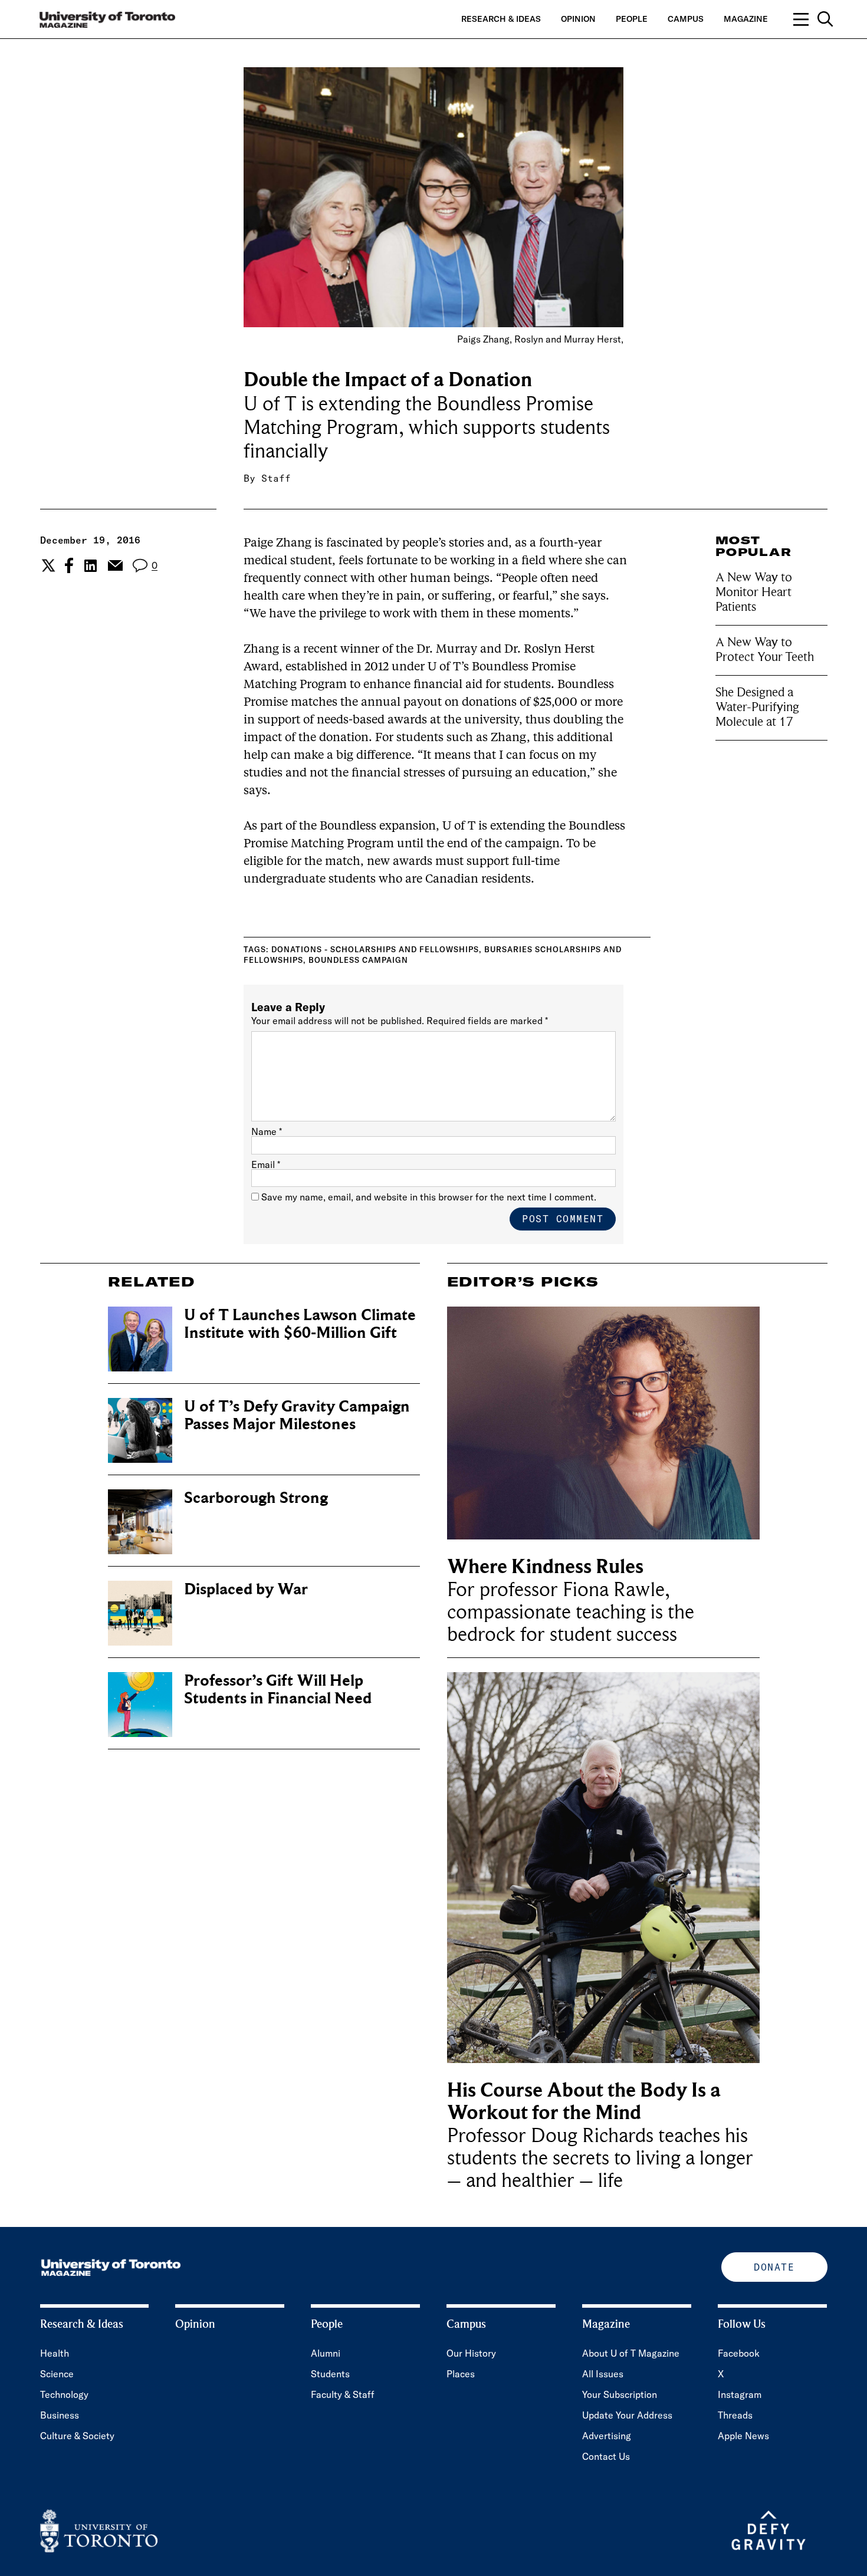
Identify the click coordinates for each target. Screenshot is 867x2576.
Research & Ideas (501, 19)
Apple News (743, 2436)
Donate (774, 2267)
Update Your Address (627, 2415)
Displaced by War (246, 1589)
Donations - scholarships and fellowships (375, 949)
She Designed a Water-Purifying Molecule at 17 (757, 706)
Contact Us (606, 2456)
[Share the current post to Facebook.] (69, 565)
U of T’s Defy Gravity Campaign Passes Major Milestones (297, 1415)
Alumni (326, 2353)
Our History (471, 2353)
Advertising (607, 2436)
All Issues (603, 2374)
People (632, 19)
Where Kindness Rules (545, 1567)
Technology (64, 2394)
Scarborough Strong (256, 1498)
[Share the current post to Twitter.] (47, 565)
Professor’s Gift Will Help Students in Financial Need (278, 1690)
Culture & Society (77, 2436)
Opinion (578, 19)
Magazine (746, 19)
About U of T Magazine (631, 2353)
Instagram (740, 2394)
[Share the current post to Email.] (115, 565)
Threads (735, 2415)
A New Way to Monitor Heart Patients (754, 592)
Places (461, 2374)
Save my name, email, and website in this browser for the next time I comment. (429, 1197)
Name (267, 1131)
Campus (686, 19)
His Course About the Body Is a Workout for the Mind (584, 2102)
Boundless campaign (358, 960)
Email (266, 1164)
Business (60, 2415)
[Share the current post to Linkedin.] (91, 566)
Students (330, 2374)
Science (57, 2374)
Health (55, 2353)
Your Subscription (620, 2394)
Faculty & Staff (343, 2394)
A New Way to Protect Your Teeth (765, 649)
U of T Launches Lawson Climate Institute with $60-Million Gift (300, 1324)
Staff (276, 478)
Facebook (739, 2353)
